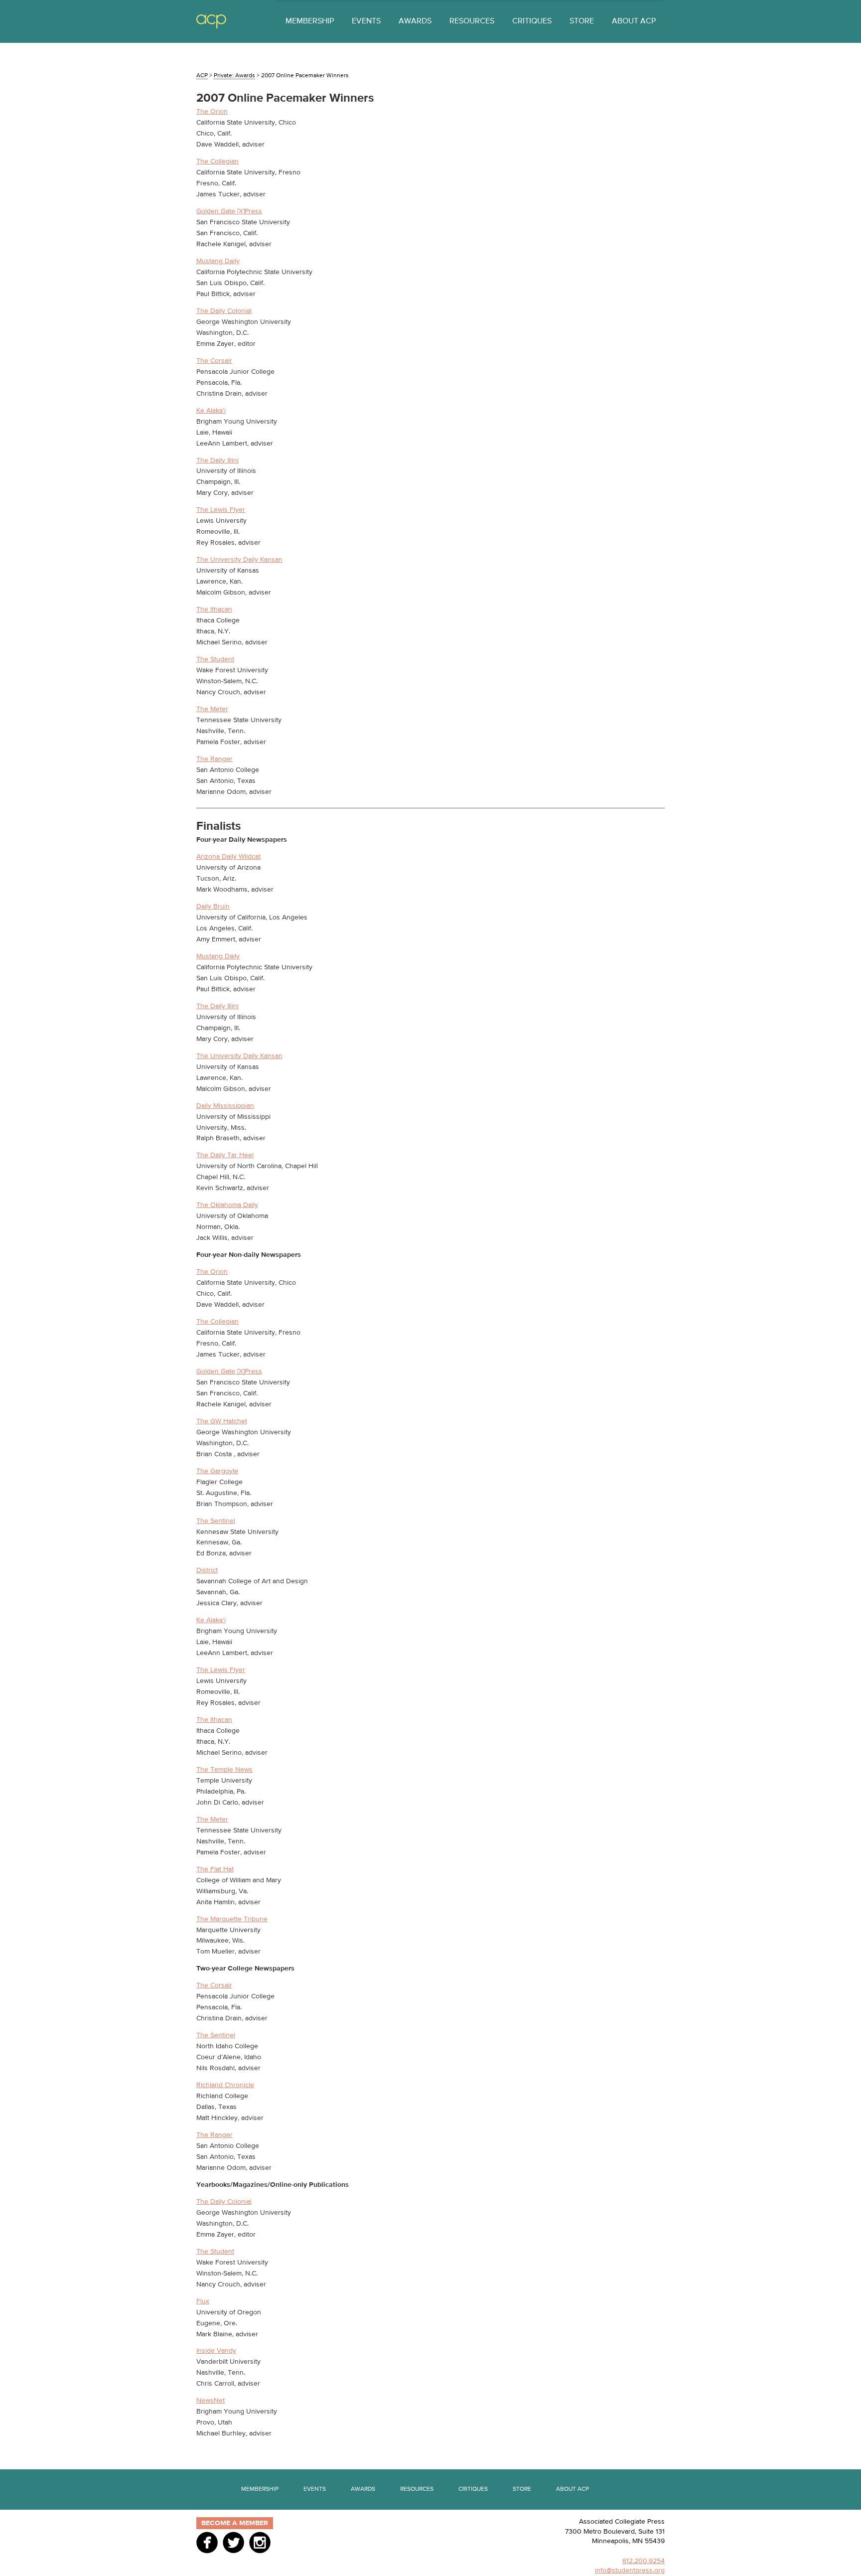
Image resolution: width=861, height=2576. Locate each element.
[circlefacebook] (207, 2542)
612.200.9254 (644, 2561)
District (207, 1570)
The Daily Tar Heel (225, 1155)
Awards (415, 21)
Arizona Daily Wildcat (228, 857)
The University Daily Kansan (239, 560)
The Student (215, 659)
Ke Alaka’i (211, 411)
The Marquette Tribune (232, 1919)
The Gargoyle (217, 1471)
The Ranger (215, 759)
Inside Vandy (216, 2351)
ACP (211, 22)
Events (366, 21)
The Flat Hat (215, 1869)
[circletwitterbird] (233, 2542)
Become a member (235, 2523)
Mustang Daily (218, 261)
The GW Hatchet (222, 1421)
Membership (310, 21)
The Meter (212, 709)
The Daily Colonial (224, 311)
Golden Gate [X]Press (229, 211)
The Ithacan (214, 609)
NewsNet (211, 2401)
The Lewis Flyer (221, 510)
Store (582, 21)
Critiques (532, 21)
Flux (203, 2301)
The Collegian (217, 161)
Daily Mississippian (225, 1106)
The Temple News (224, 1770)
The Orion (212, 112)
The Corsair (214, 361)
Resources (472, 21)
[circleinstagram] (260, 2542)
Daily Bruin (213, 907)
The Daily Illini (217, 460)
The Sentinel (216, 1521)
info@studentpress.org (630, 2571)
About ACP (634, 21)
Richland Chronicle (225, 2085)
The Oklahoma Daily (227, 1205)
